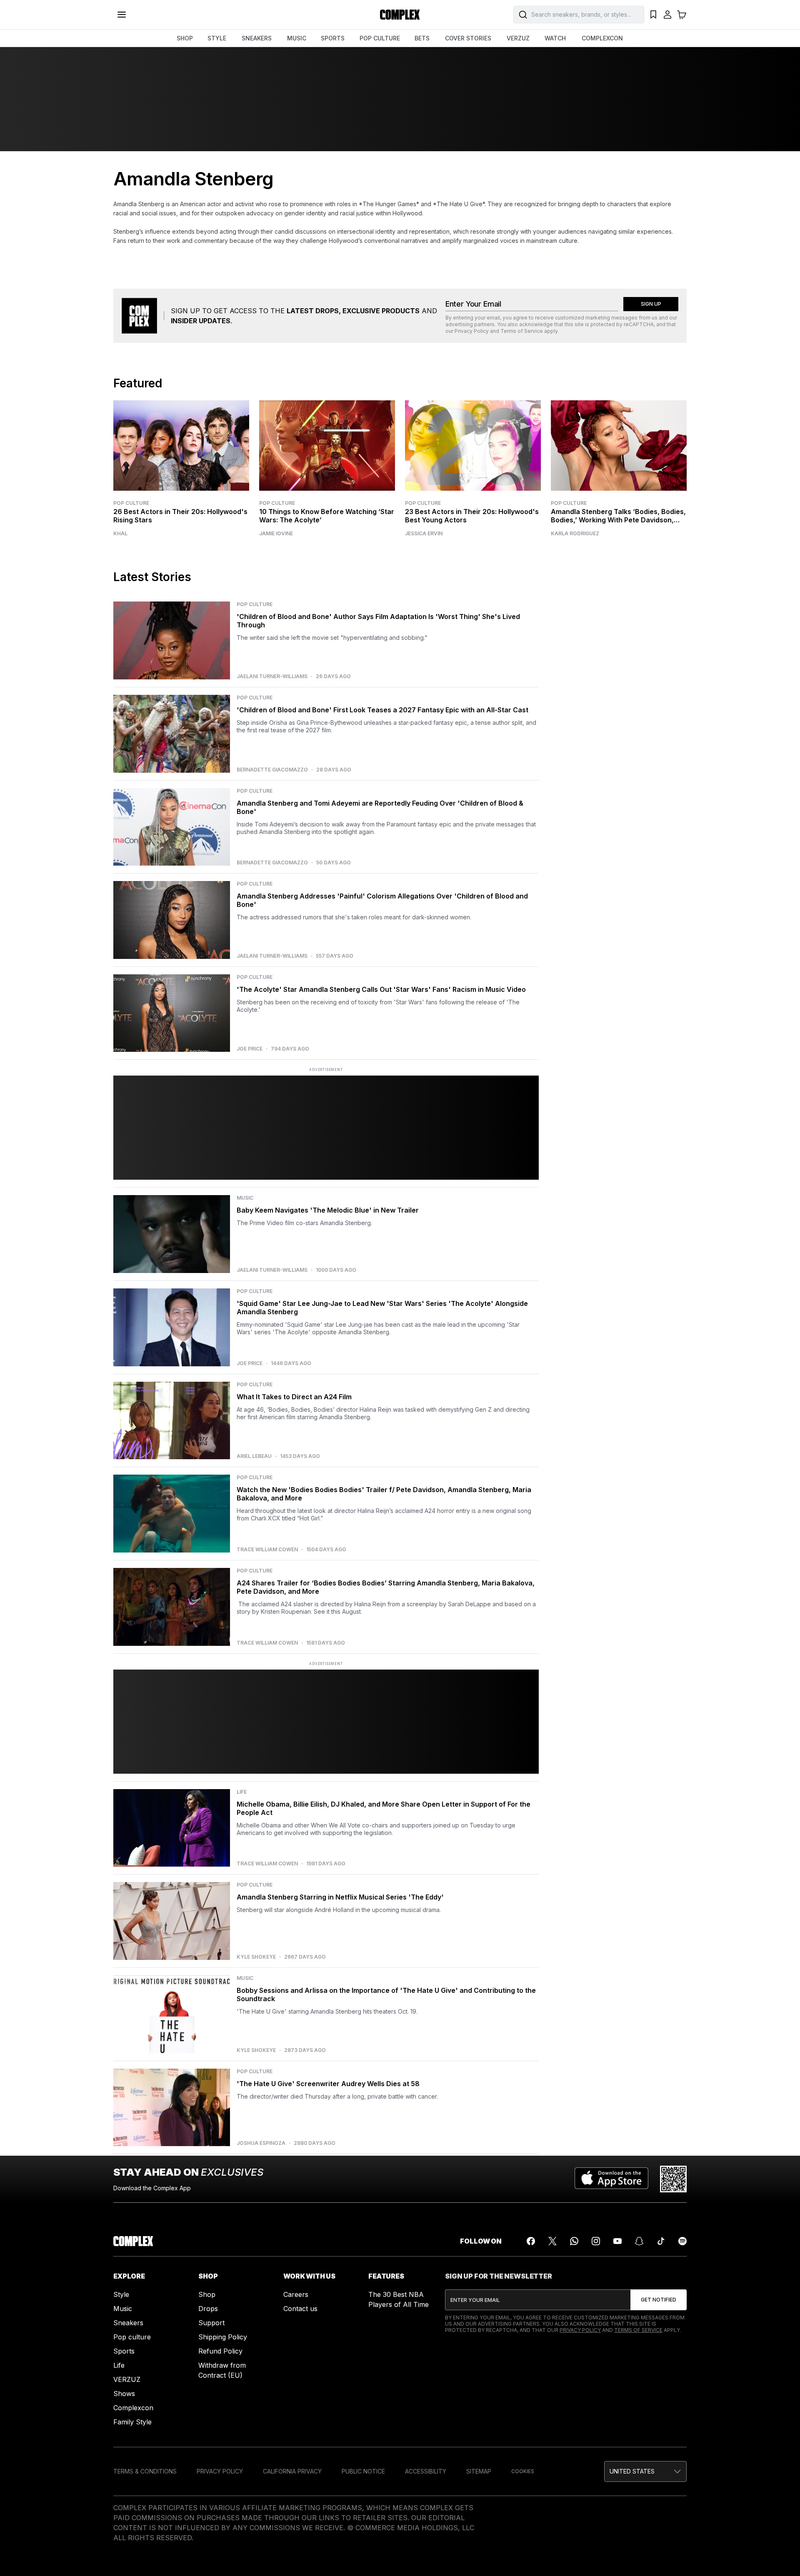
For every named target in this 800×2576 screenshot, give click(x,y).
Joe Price (250, 1049)
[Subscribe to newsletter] (659, 2300)
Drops (208, 2309)
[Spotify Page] (682, 2241)
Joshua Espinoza (261, 2143)
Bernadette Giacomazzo (272, 770)
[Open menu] (122, 15)
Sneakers (128, 2323)
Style (121, 2294)
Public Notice (363, 2471)
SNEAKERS (257, 38)
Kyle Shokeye (256, 1957)
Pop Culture (131, 503)
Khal (120, 534)
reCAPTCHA (639, 324)
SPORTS (333, 38)
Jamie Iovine (276, 534)
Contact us (300, 2309)
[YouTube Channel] (617, 2241)
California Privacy (292, 2471)
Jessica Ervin (424, 534)
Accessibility (426, 2471)
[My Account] (667, 15)
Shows (124, 2394)
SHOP (185, 38)
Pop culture (132, 2337)
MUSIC (297, 38)
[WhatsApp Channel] (574, 2241)
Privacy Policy (472, 331)
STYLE (217, 38)
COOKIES (523, 2471)
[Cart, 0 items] (682, 15)
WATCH (555, 38)
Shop (207, 2294)
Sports (124, 2351)
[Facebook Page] (531, 2241)
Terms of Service (522, 331)
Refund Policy (220, 2351)
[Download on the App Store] (611, 2179)
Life (119, 2365)
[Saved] (653, 15)
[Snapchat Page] (639, 2241)
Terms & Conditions (145, 2471)
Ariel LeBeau (254, 1456)
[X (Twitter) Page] (552, 2241)
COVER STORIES (468, 38)
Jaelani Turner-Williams (272, 676)
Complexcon (133, 2408)
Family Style (132, 2422)
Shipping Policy (223, 2337)
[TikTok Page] (661, 2241)
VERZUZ (518, 38)
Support (211, 2323)
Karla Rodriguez (575, 534)
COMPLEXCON (602, 38)
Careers (296, 2294)
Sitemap (479, 2471)
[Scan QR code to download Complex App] (673, 2179)
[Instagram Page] (596, 2241)
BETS (422, 38)
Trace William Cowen (267, 1550)
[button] (645, 2471)
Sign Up (651, 304)
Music (123, 2309)
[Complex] (400, 15)
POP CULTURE (380, 38)
